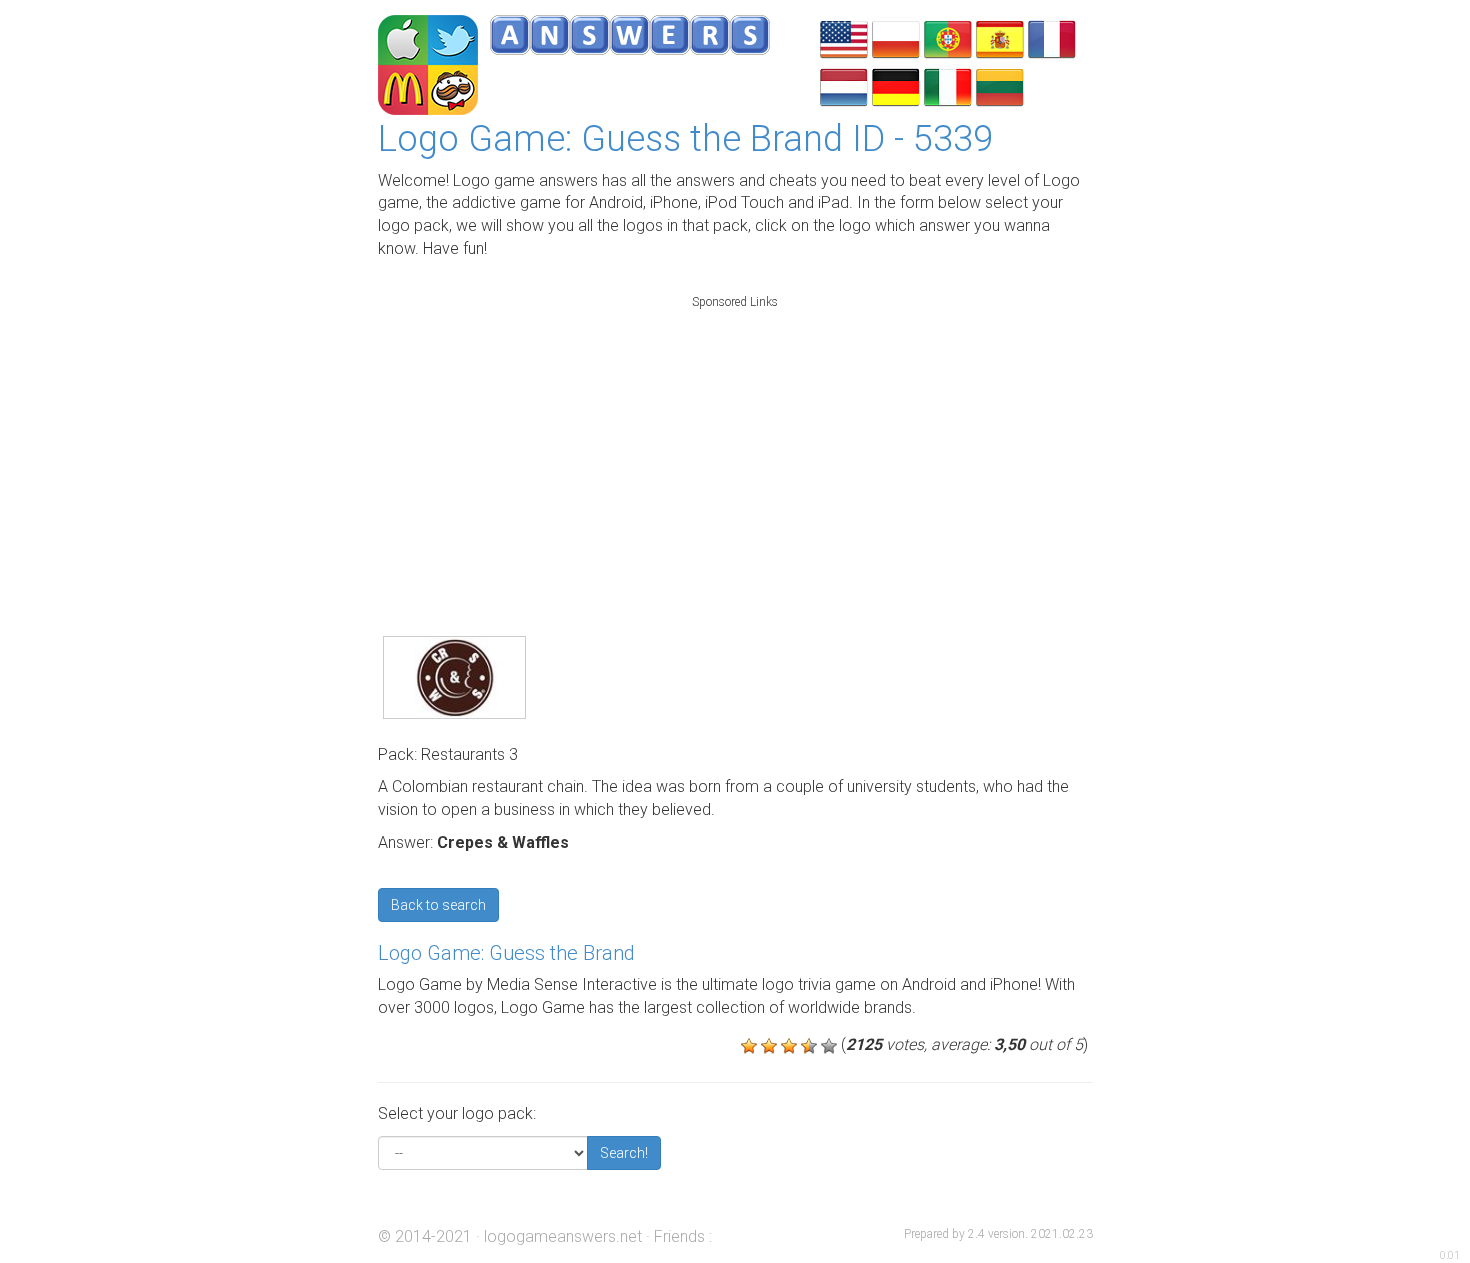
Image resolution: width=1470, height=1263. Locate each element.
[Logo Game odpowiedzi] (896, 37)
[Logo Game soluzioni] (948, 85)
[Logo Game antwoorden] (844, 85)
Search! (624, 1153)
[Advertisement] (735, 444)
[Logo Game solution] (1052, 37)
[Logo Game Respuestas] (1000, 37)
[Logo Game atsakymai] (1000, 85)
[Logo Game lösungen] (896, 85)
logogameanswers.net (563, 1236)
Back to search (438, 905)
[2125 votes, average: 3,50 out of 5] (749, 1046)
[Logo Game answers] (844, 37)
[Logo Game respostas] (948, 37)
